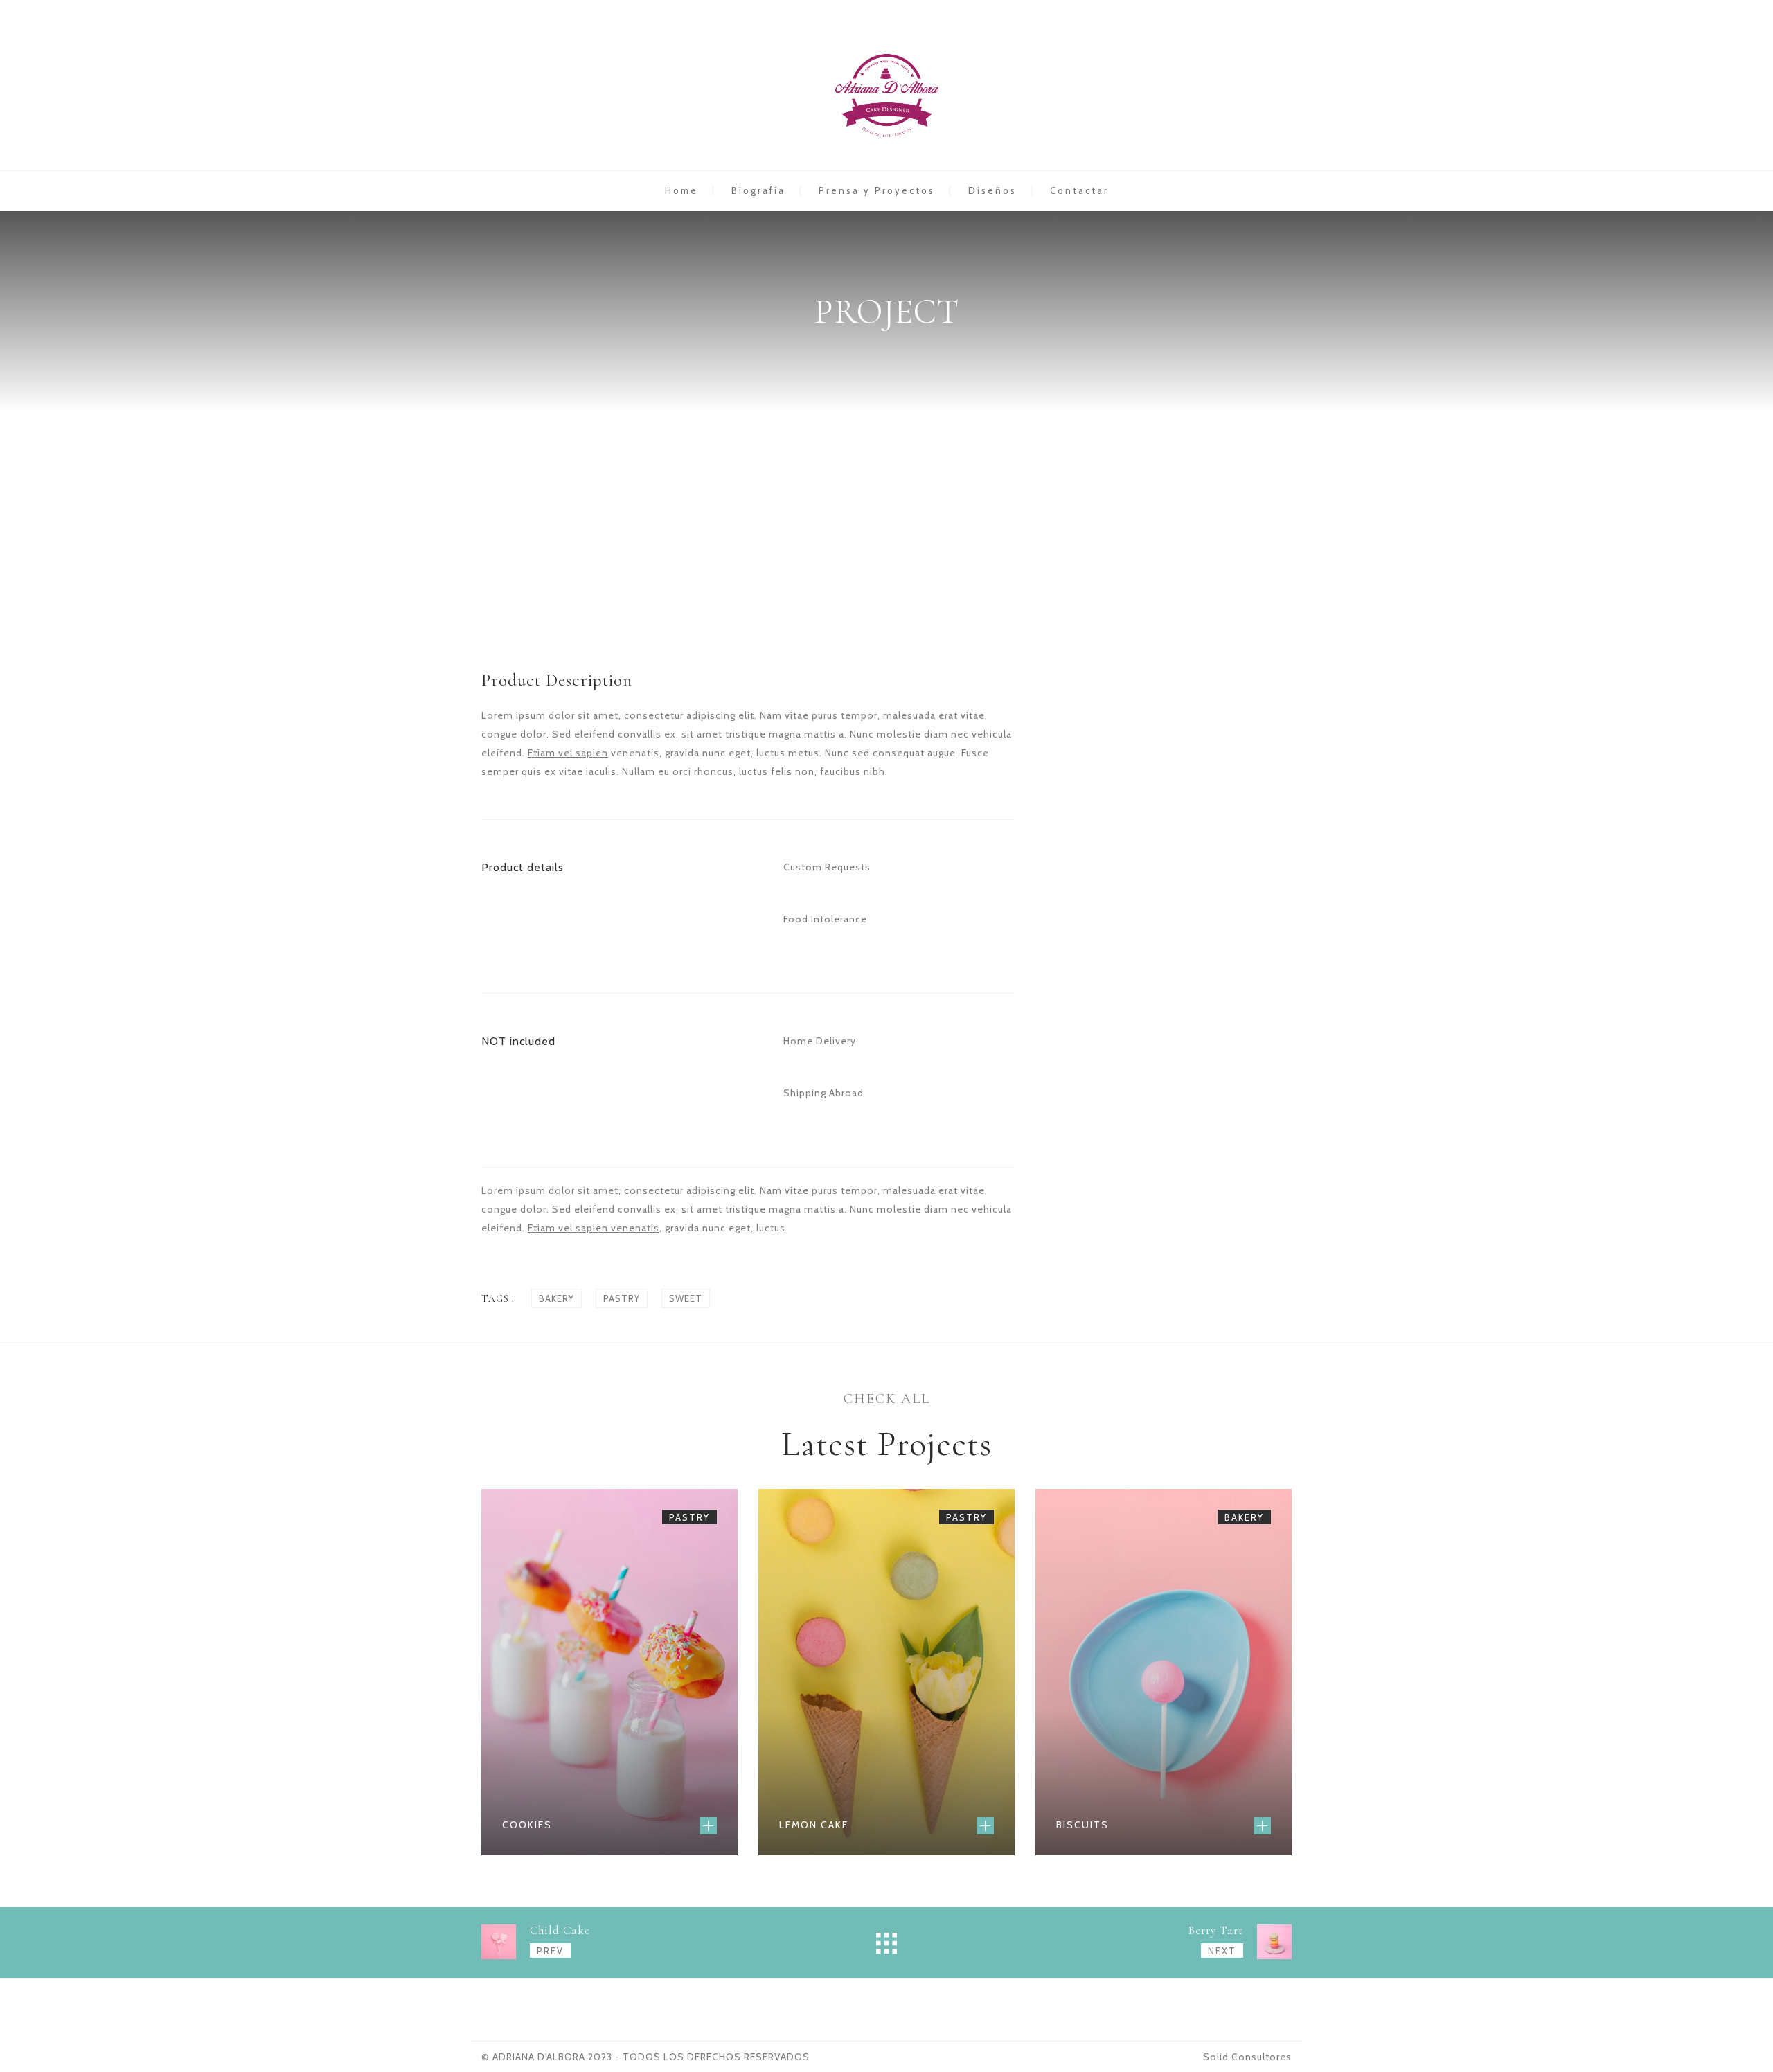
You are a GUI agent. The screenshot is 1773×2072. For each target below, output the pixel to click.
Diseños (992, 190)
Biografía (758, 190)
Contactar (1079, 190)
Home (681, 190)
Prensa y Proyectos (877, 190)
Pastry (622, 1298)
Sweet (686, 1298)
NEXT (1222, 1951)
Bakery (556, 1298)
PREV (550, 1951)
